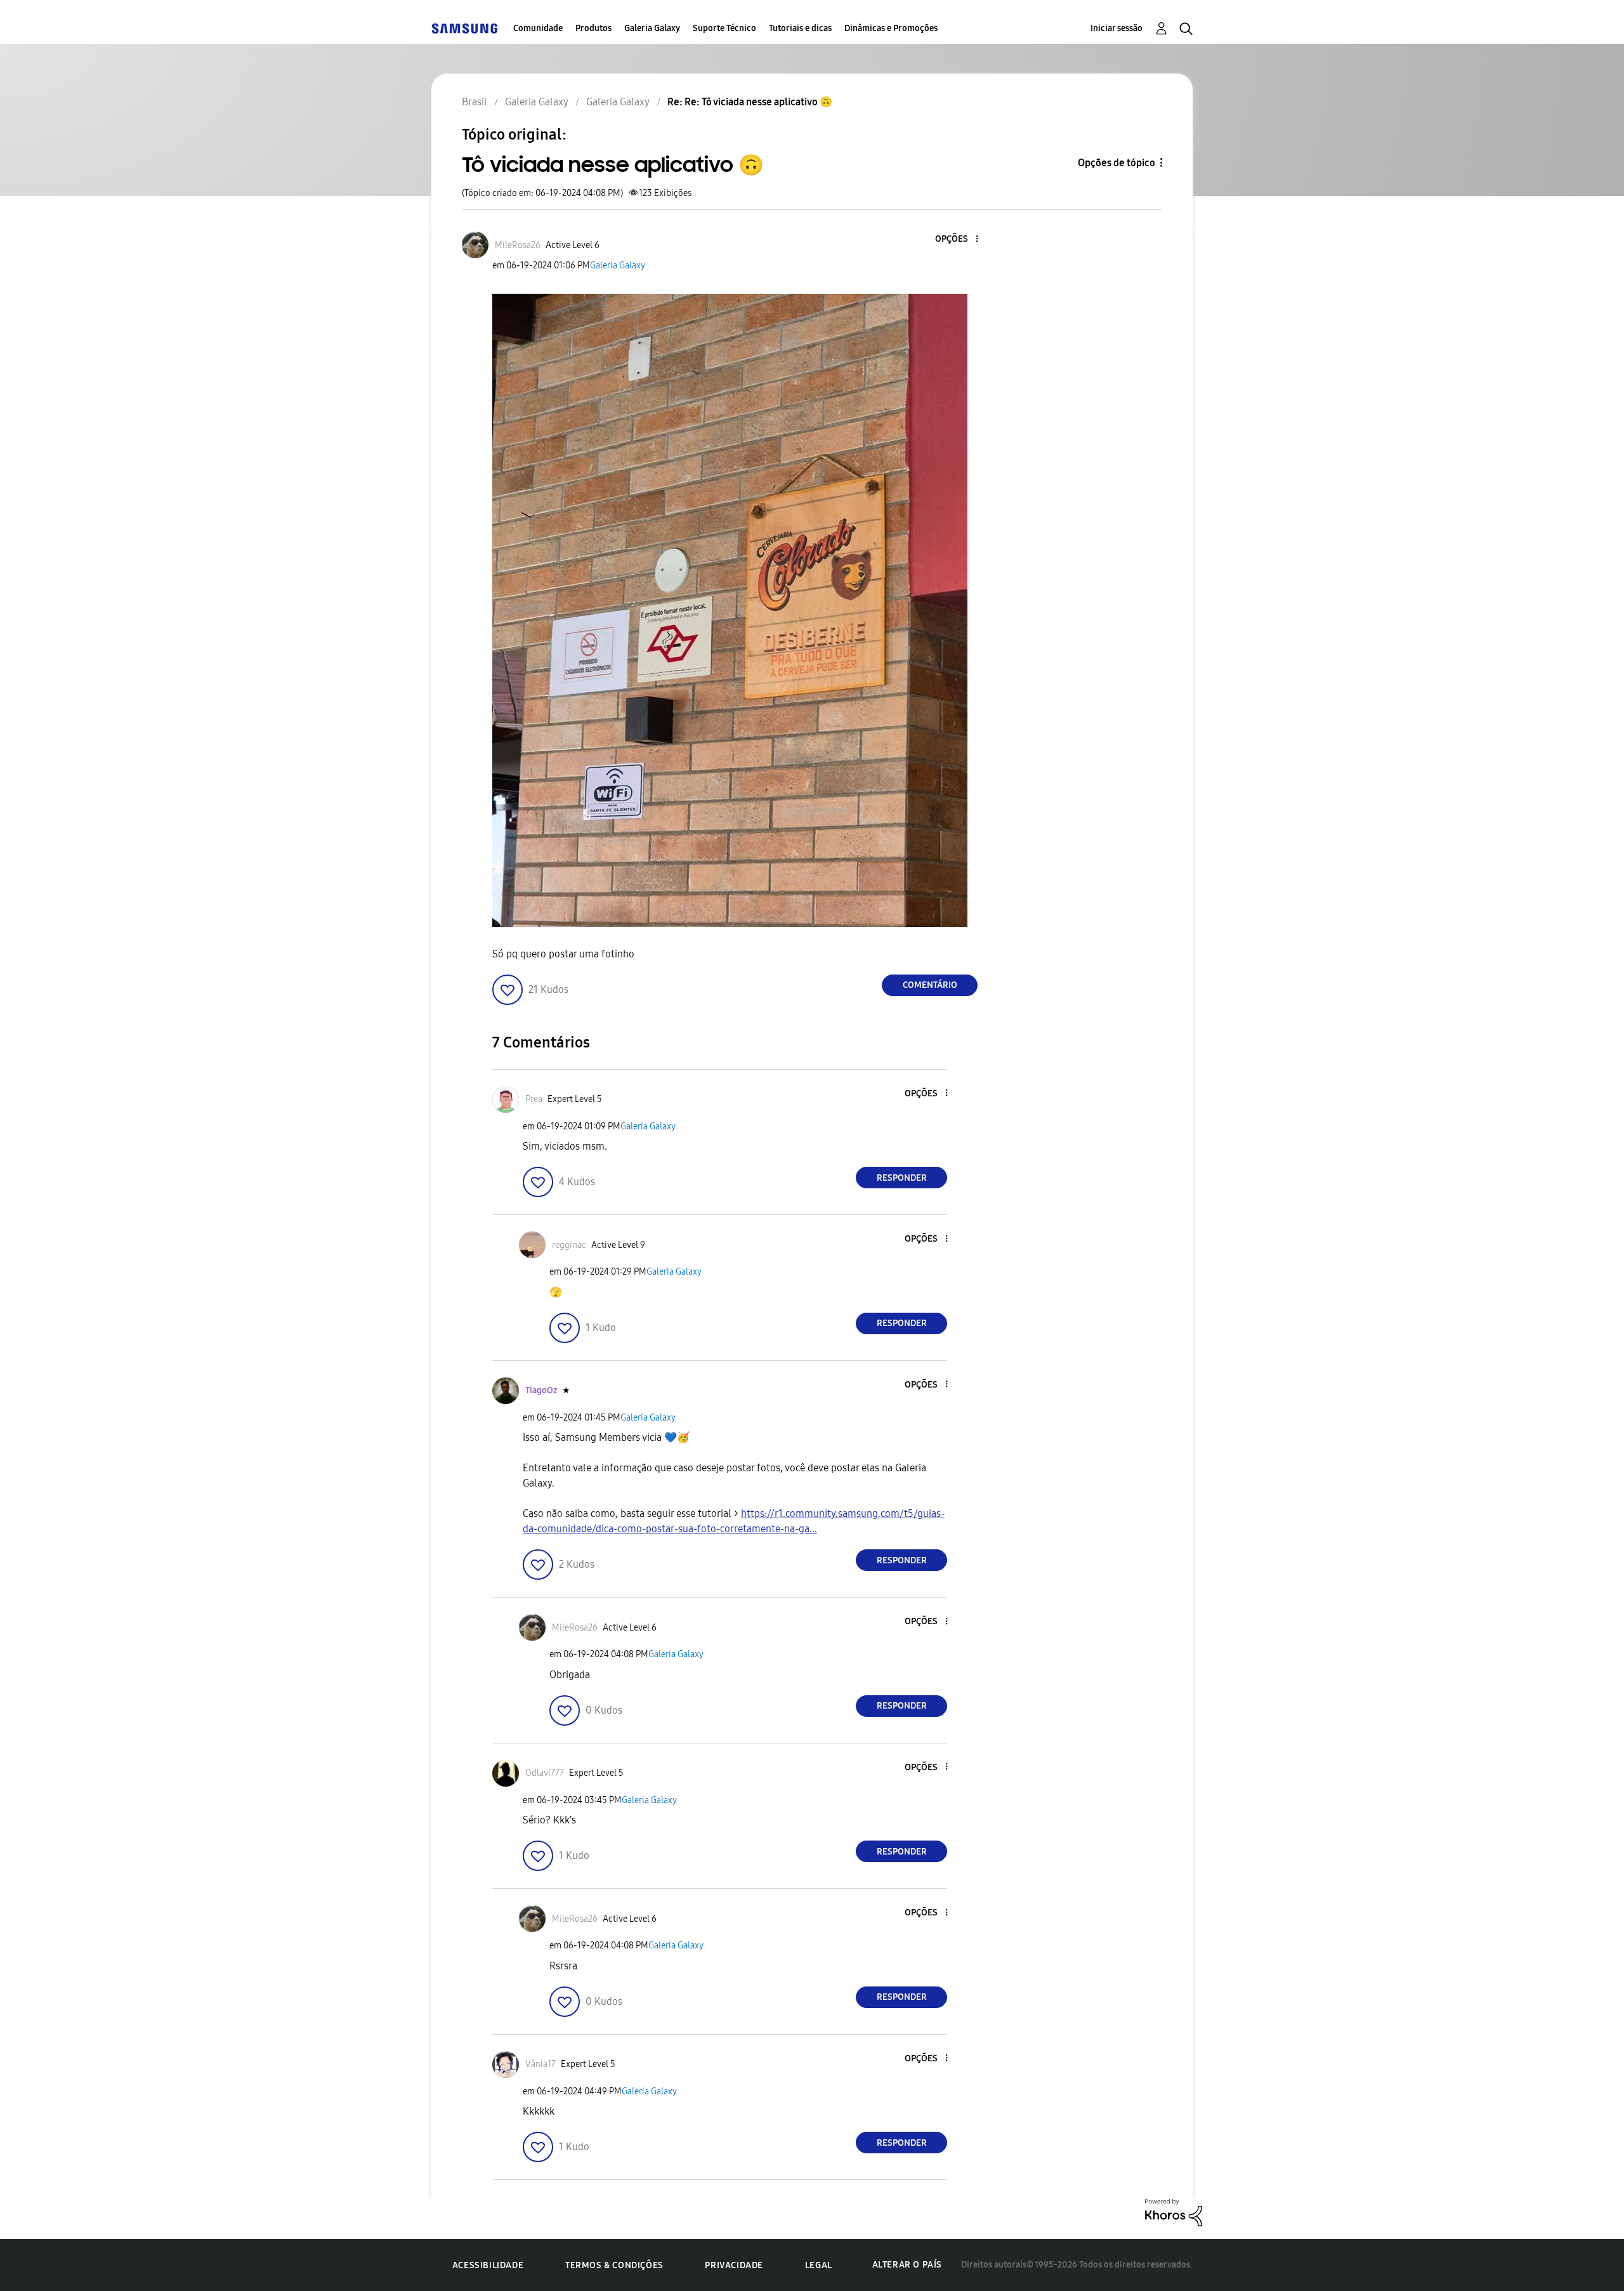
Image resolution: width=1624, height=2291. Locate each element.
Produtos (593, 28)
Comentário (930, 985)
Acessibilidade (488, 2265)
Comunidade (538, 28)
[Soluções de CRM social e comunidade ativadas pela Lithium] (1174, 2212)
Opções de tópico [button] (1116, 163)
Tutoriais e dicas (800, 28)
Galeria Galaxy (652, 28)
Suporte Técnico (724, 28)
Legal (819, 2265)
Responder (902, 1178)
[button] (956, 240)
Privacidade (734, 2265)
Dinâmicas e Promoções (891, 28)
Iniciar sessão (1116, 28)
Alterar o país (907, 2265)
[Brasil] (464, 28)
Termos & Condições (614, 2265)
